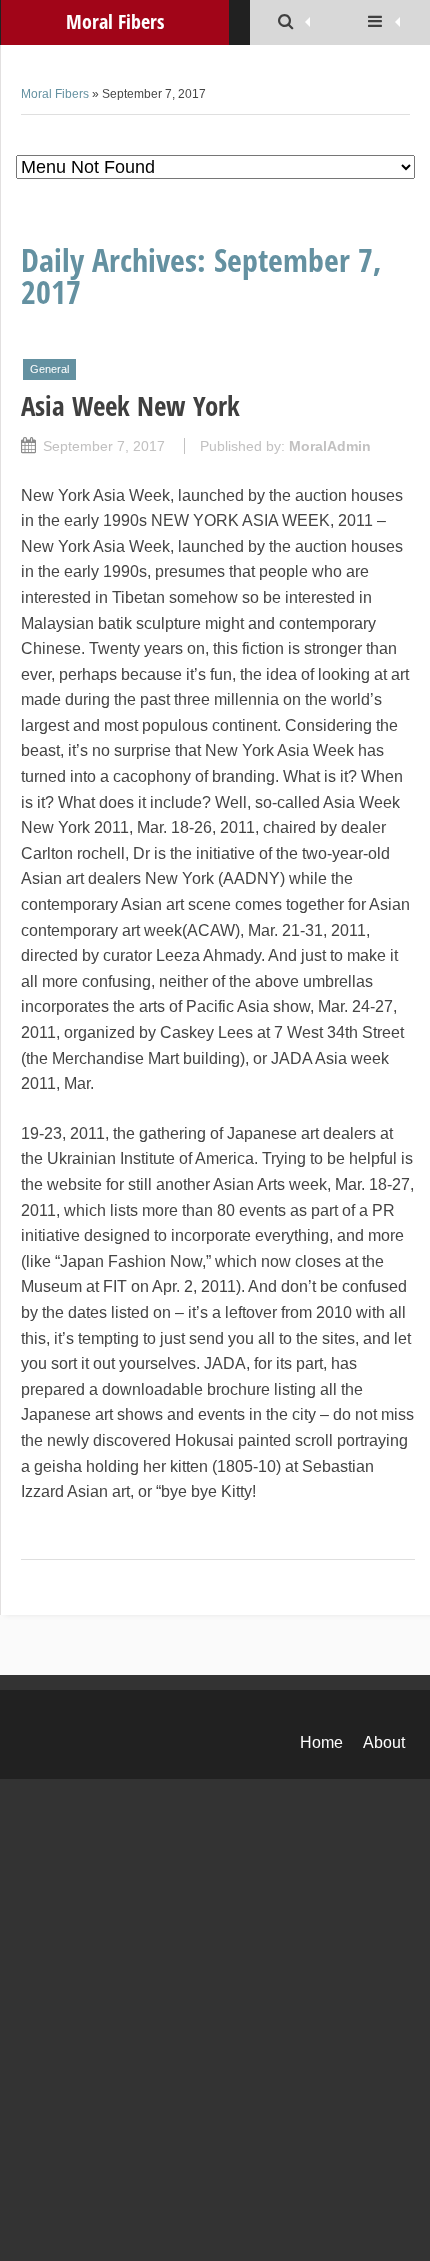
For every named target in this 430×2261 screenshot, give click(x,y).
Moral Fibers (55, 94)
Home (321, 1742)
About (384, 1742)
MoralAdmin (330, 446)
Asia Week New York (130, 405)
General (49, 369)
